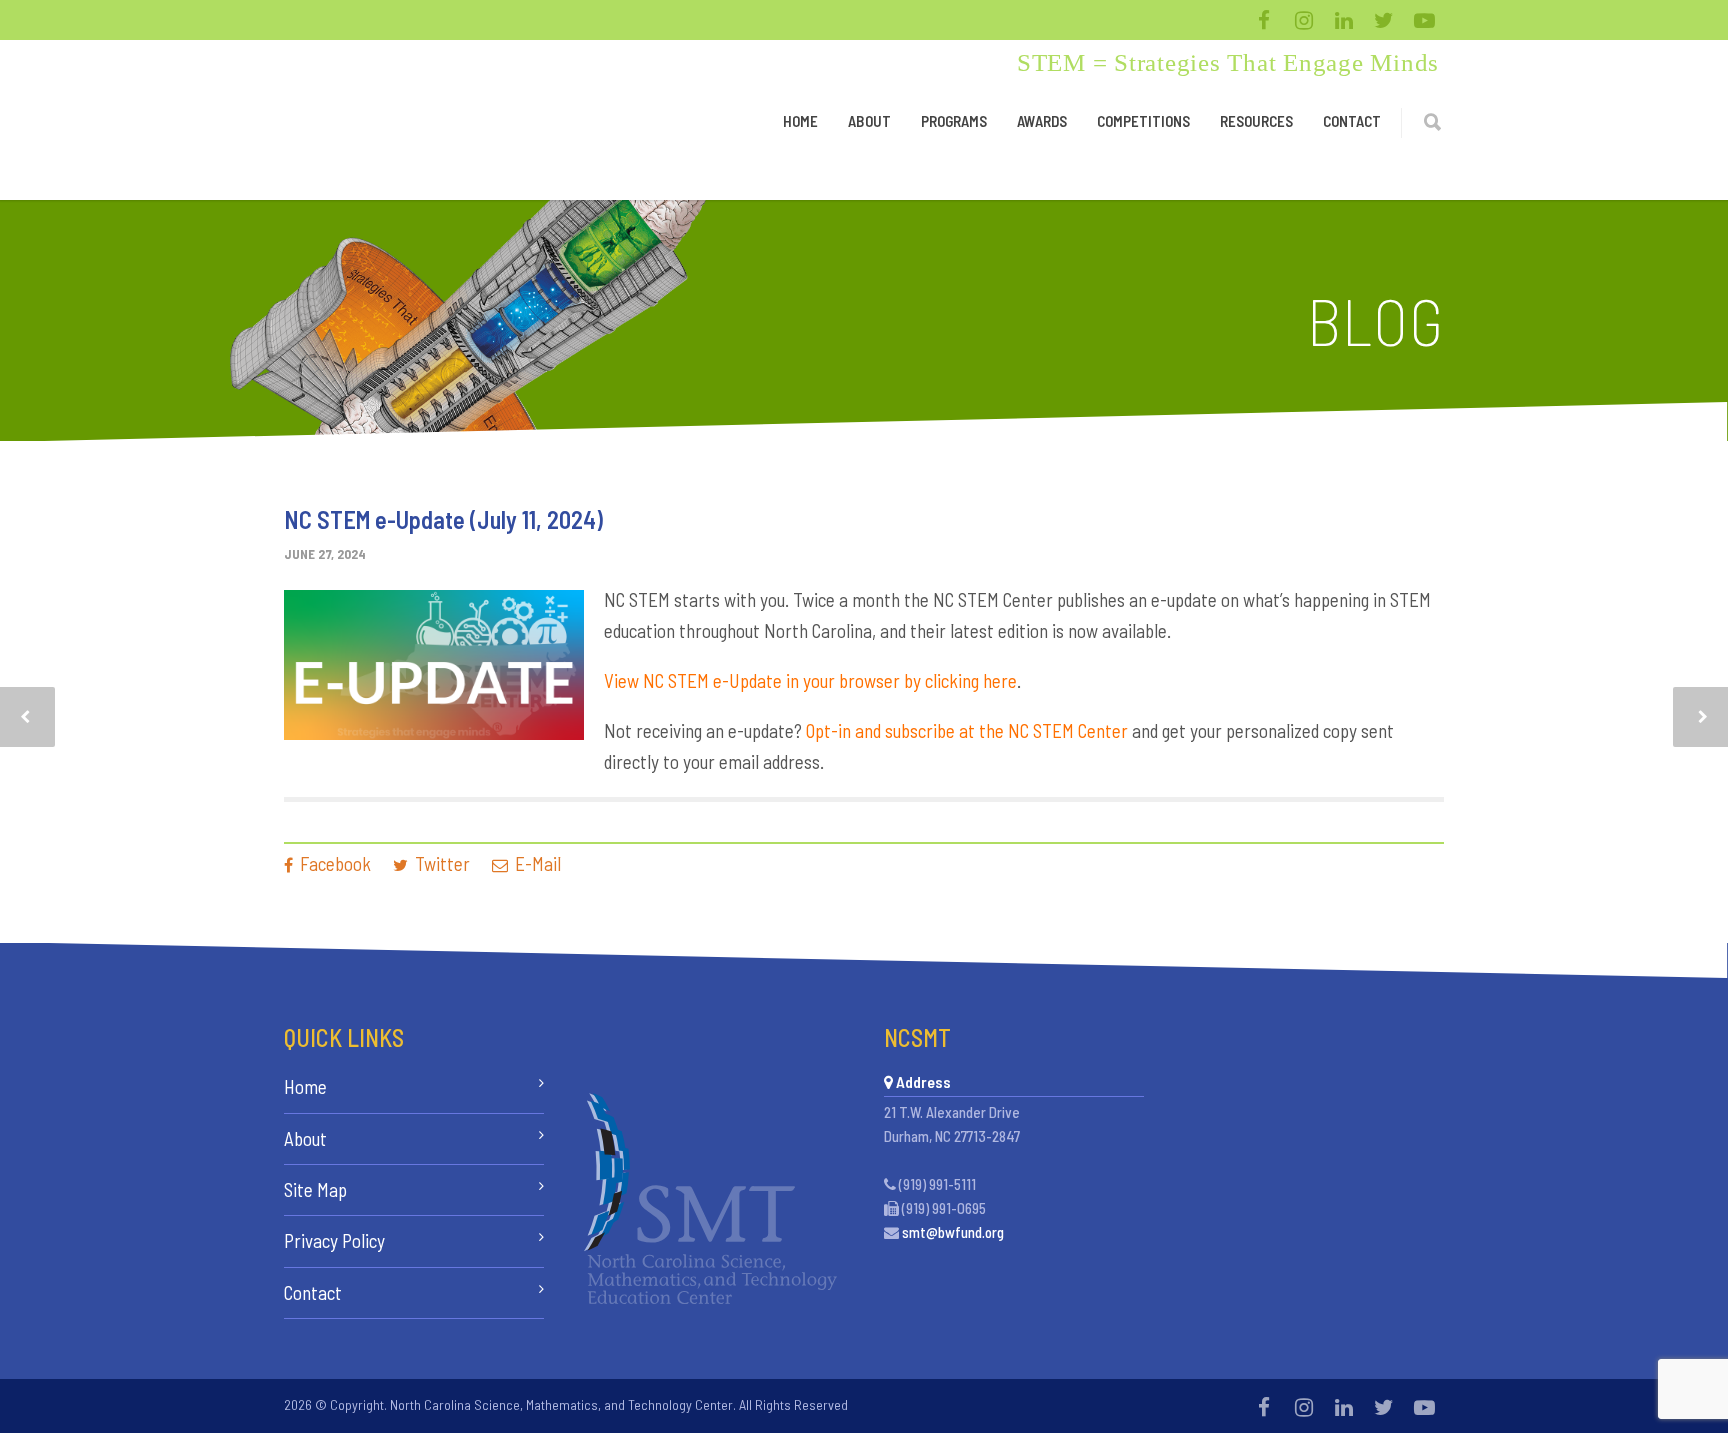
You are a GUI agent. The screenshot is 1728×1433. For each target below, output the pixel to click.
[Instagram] (1304, 20)
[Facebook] (1264, 20)
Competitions (1143, 121)
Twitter (440, 863)
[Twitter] (1384, 20)
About (869, 121)
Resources (1256, 121)
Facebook (333, 863)
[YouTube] (1424, 20)
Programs (954, 121)
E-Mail (536, 863)
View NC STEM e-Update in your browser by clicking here (810, 680)
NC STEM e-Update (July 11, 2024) (443, 519)
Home (800, 121)
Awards (1042, 121)
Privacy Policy (334, 1240)
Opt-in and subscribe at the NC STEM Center (967, 730)
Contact (1352, 121)
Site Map (315, 1189)
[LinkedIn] (1344, 20)
